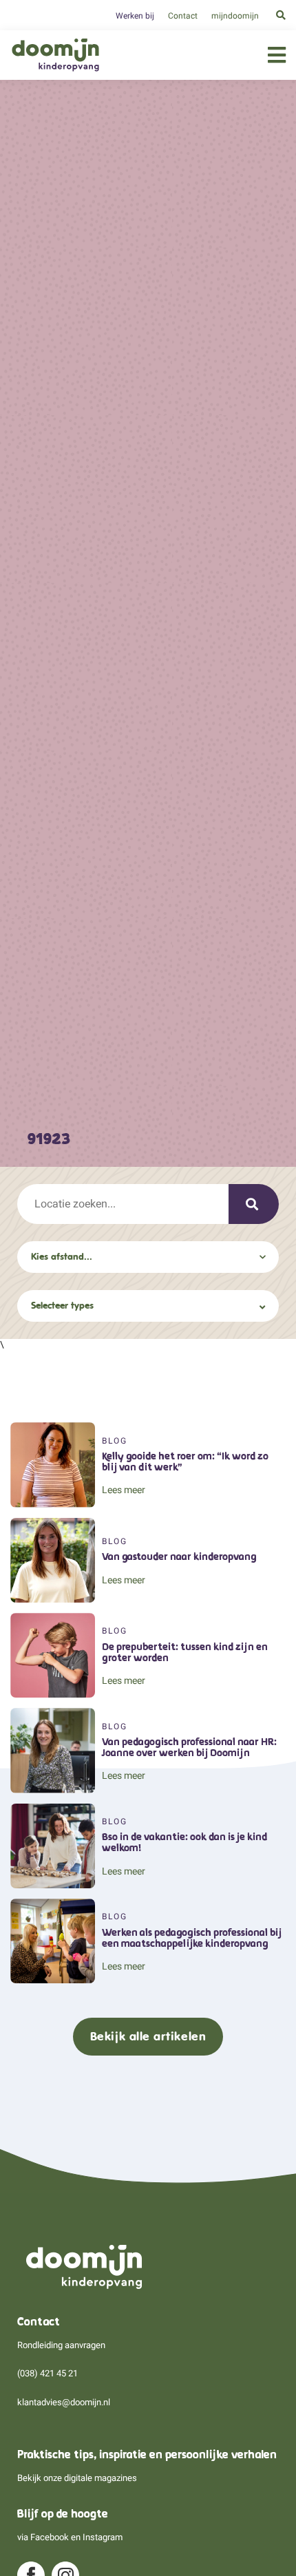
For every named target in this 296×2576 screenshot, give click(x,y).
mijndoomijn (235, 16)
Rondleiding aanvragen (61, 2345)
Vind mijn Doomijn (254, 1204)
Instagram (103, 2537)
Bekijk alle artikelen (148, 2036)
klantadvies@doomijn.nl (64, 2402)
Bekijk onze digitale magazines (77, 2478)
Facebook (50, 2537)
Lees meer (124, 1490)
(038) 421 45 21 (47, 2373)
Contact (183, 16)
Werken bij (135, 16)
